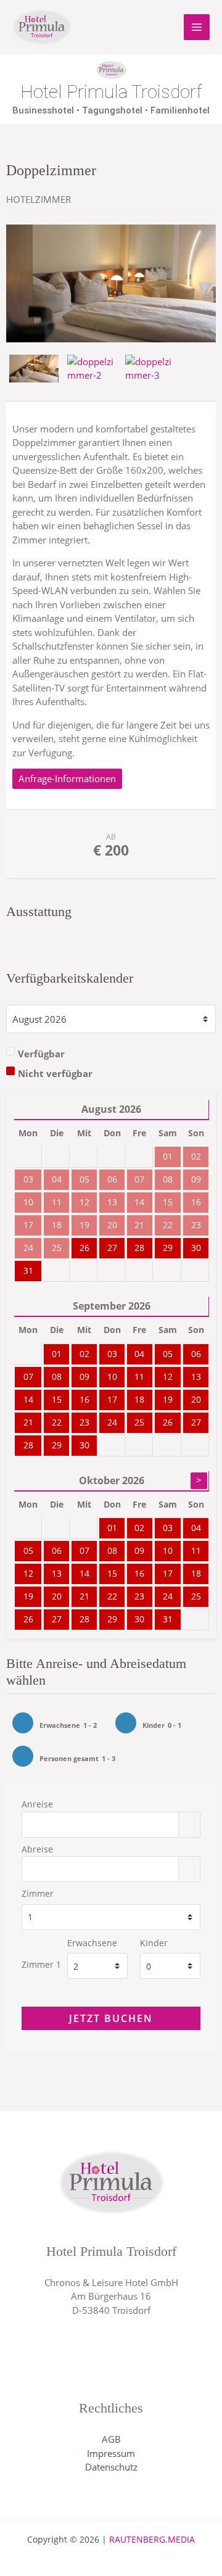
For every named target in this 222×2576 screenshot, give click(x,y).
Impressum (111, 2453)
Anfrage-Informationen (67, 778)
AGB (111, 2439)
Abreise (37, 1849)
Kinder (154, 1943)
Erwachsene (92, 1943)
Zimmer (38, 1894)
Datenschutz (111, 2467)
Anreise (37, 1804)
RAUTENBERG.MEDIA (152, 2539)
